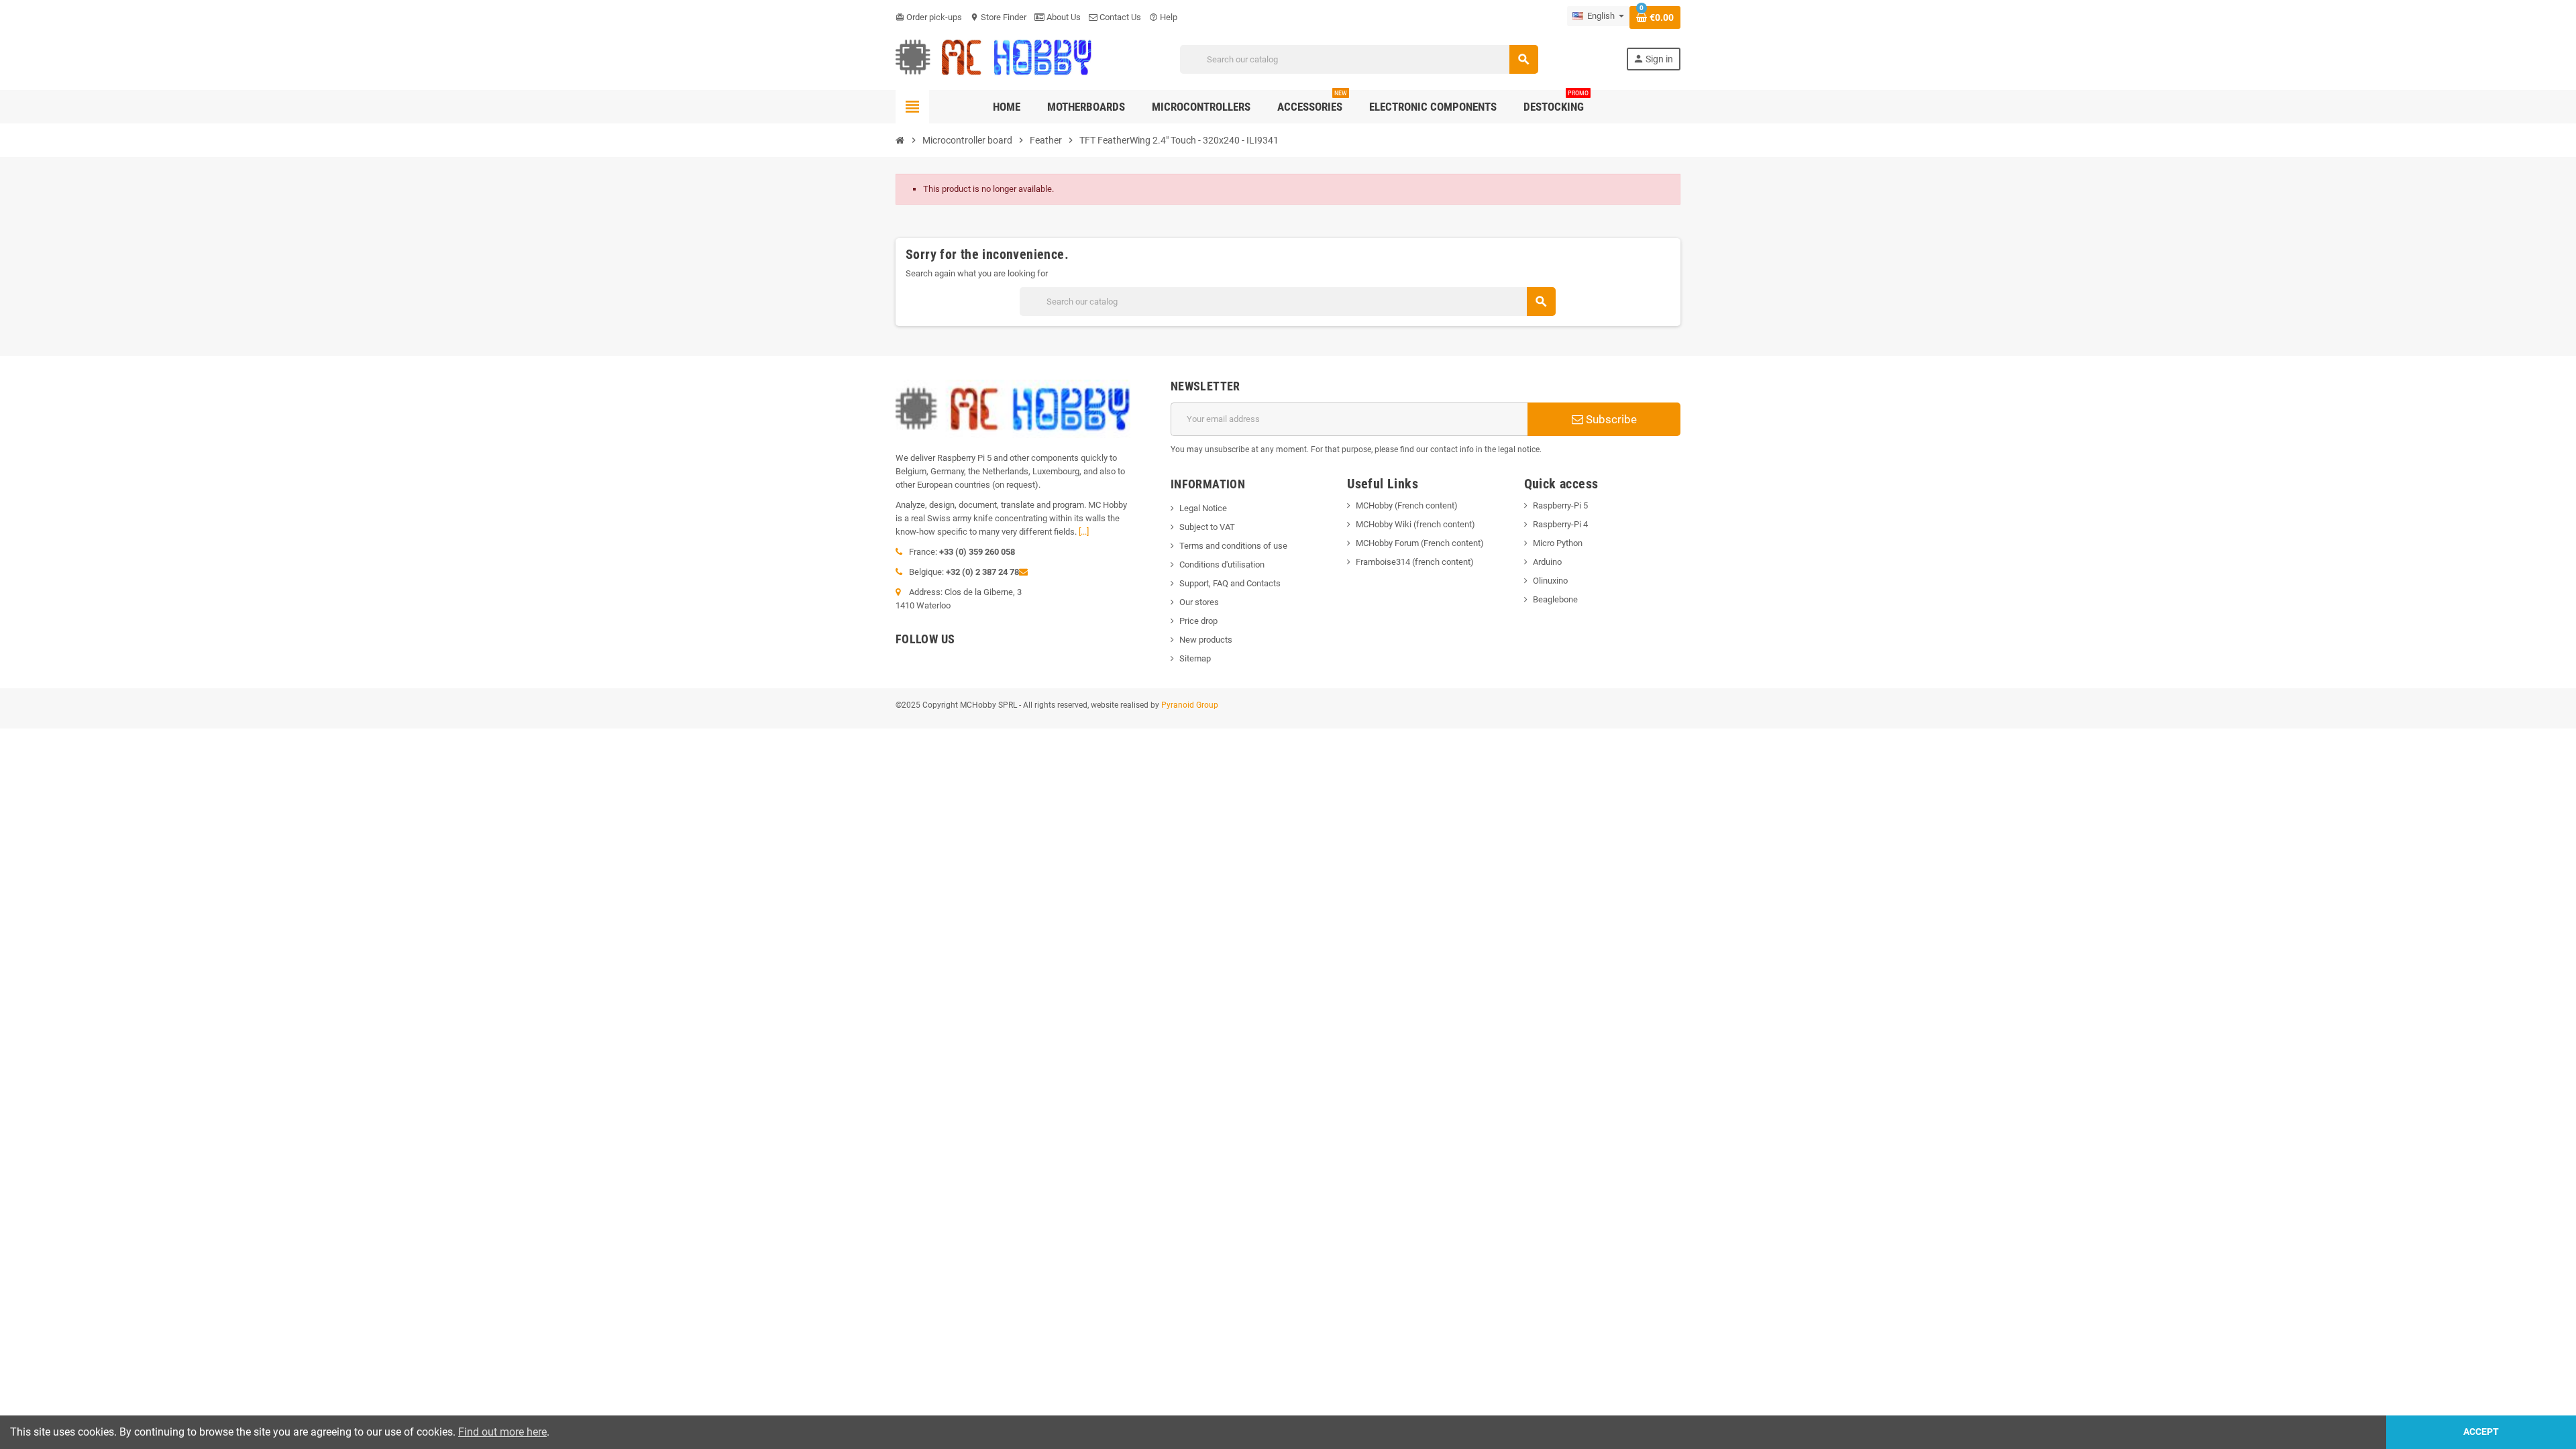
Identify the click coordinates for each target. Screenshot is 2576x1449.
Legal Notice (1203, 508)
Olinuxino (1550, 581)
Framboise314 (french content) (1415, 562)
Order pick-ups (929, 17)
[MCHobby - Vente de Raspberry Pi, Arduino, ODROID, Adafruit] (994, 59)
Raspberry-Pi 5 (1560, 505)
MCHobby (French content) (1407, 505)
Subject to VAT (1207, 527)
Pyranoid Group (1190, 705)
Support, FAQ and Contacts (1230, 583)
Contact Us (1119, 17)
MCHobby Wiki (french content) (1415, 524)
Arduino (1547, 562)
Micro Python (1558, 543)
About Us (1063, 17)
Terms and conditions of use (1233, 546)
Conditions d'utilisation (1222, 565)
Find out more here (502, 1432)
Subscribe (1610, 419)
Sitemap (1195, 658)
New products (1206, 640)
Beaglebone (1555, 599)
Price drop (1198, 621)
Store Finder (998, 17)
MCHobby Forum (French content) (1420, 543)
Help (1163, 17)
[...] (1084, 532)
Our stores (1199, 602)
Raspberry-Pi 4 (1560, 524)
